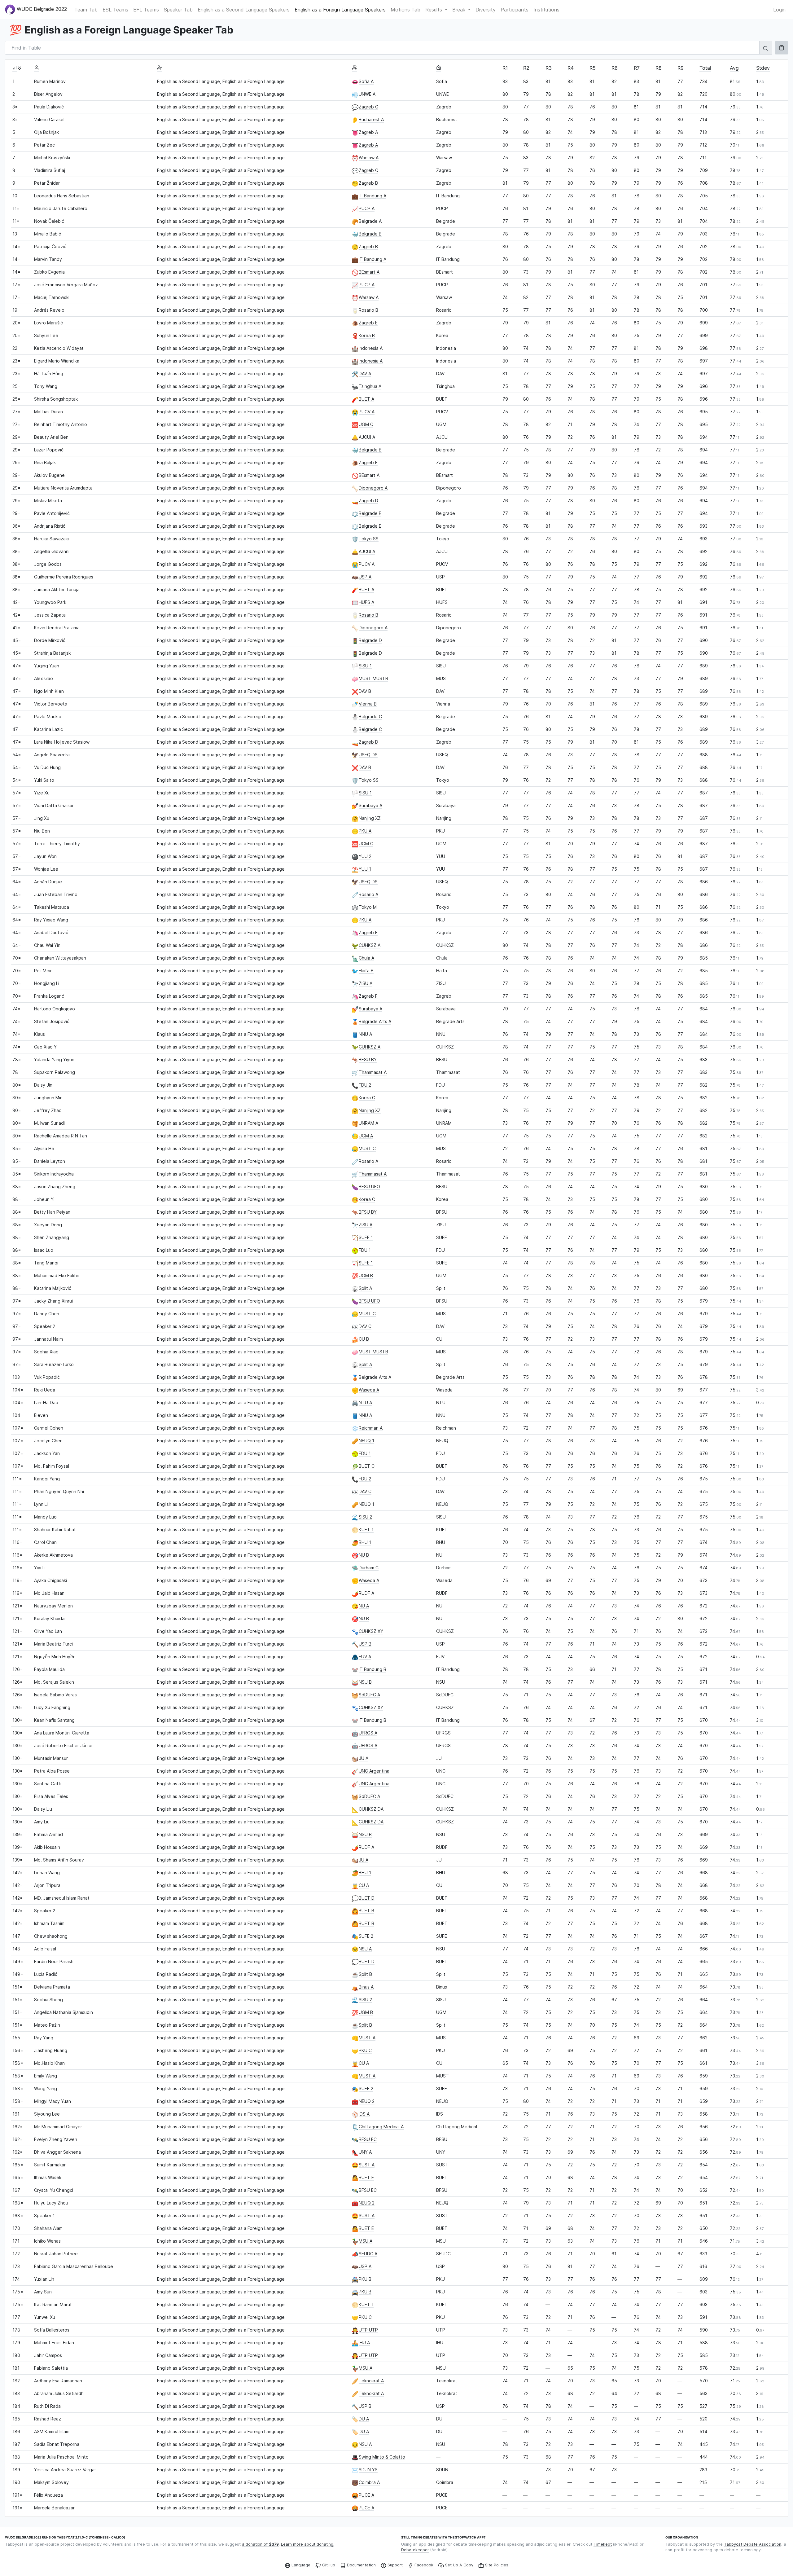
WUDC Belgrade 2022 (41, 9)
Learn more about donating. (308, 2544)
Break (460, 10)
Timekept (603, 2544)
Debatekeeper (415, 2550)
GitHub (329, 2565)
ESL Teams (115, 10)
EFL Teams (146, 10)
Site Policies (497, 2565)
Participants (515, 10)
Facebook (424, 2565)
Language (301, 2565)
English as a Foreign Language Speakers (340, 10)
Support (395, 2565)
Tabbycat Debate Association (753, 2544)
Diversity (486, 10)
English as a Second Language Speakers (244, 10)
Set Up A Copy (459, 2565)
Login (779, 10)
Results (434, 10)
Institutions (546, 10)
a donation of (260, 2544)
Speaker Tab (178, 10)
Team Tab (86, 10)
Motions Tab (405, 10)
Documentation (361, 2565)
